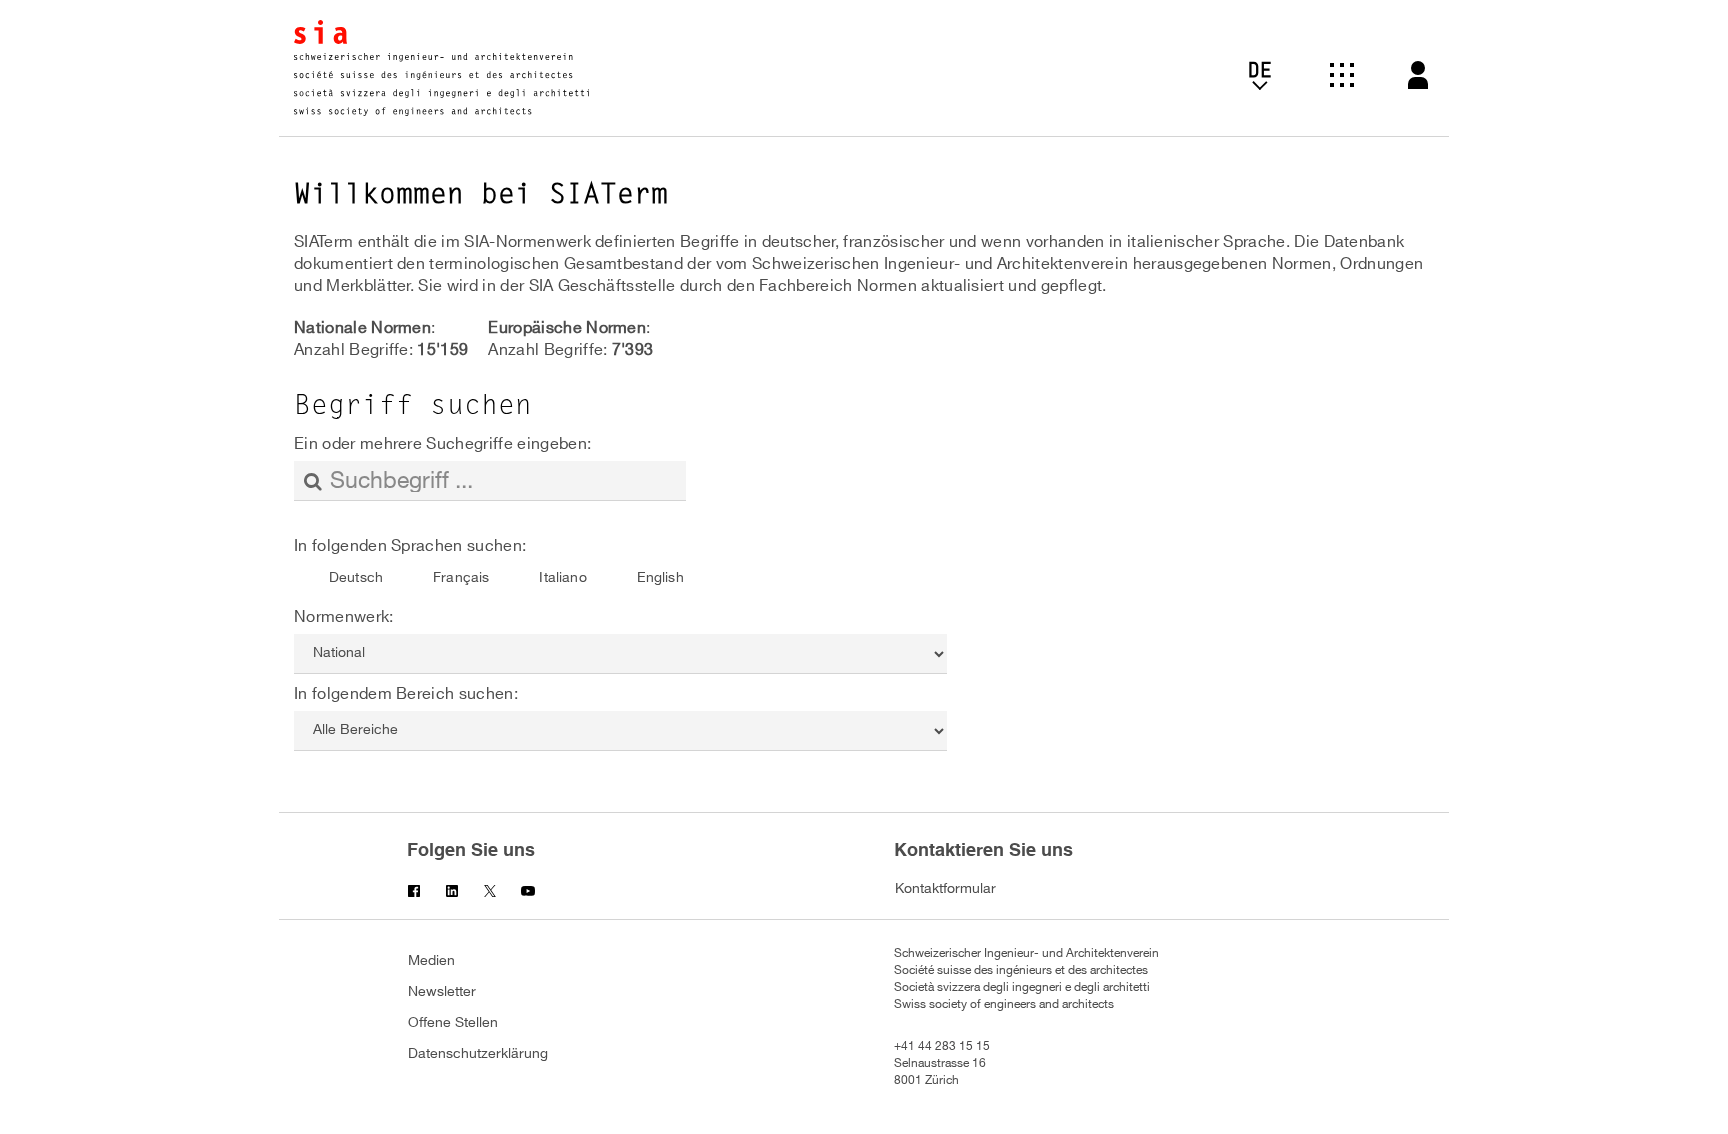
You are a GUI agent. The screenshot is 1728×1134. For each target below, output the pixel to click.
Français (461, 577)
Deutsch (356, 577)
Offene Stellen (453, 1022)
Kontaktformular (945, 888)
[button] (1342, 78)
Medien (431, 960)
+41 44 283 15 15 (942, 1046)
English (660, 577)
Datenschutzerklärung (478, 1053)
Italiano (562, 577)
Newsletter (442, 991)
